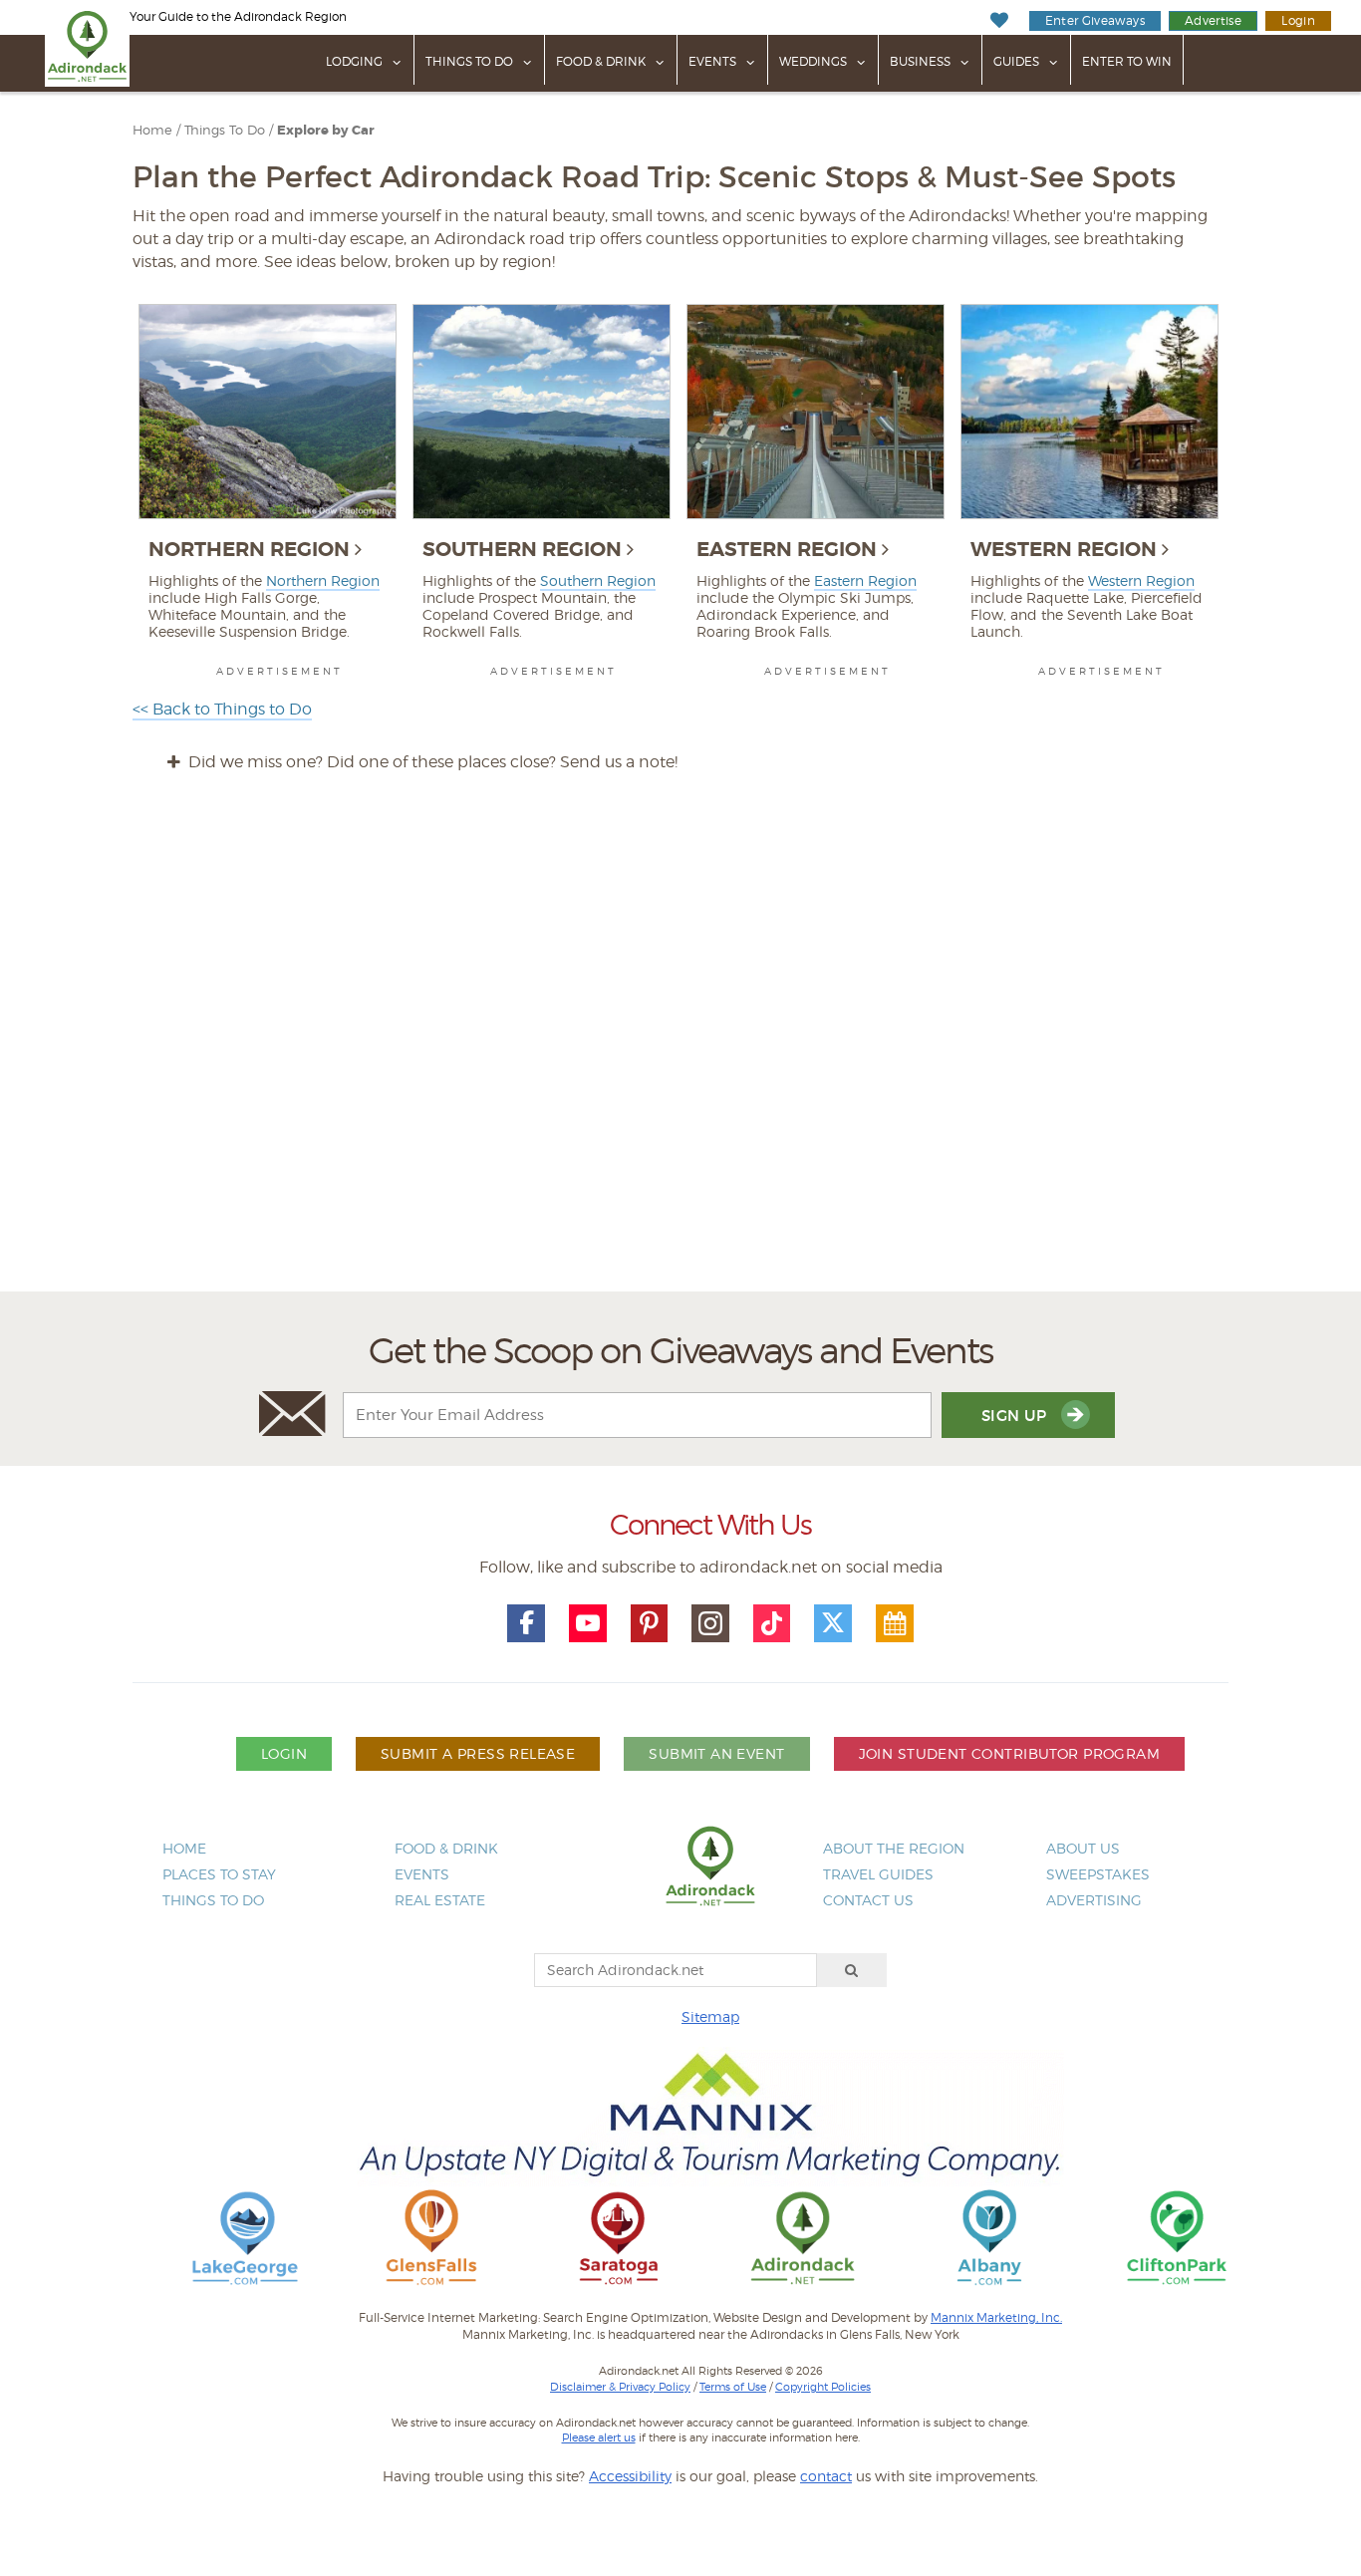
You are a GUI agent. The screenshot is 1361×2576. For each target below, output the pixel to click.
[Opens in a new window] (245, 2237)
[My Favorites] (999, 20)
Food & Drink (601, 61)
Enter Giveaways (1095, 20)
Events (712, 61)
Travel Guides (878, 1874)
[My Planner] (895, 1623)
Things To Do (469, 61)
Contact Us (868, 1900)
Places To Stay (219, 1874)
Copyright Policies (823, 2387)
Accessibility (630, 2476)
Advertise (1213, 20)
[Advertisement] (680, 1050)
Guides (1016, 61)
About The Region (894, 1848)
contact (826, 2476)
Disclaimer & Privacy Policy (620, 2387)
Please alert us (599, 2437)
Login (1298, 20)
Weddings (813, 61)
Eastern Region (787, 550)
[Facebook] (526, 1623)
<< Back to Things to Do (222, 709)
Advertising (1094, 1900)
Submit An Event (716, 1753)
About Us (1083, 1848)
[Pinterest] (650, 1623)
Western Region (1064, 550)
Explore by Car (326, 131)
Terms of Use (733, 2387)
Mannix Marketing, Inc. (996, 2318)
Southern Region (522, 550)
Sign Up (1016, 1416)
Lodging (354, 61)
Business (920, 61)
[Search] (852, 1970)
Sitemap (710, 2016)
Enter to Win (1127, 61)
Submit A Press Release (478, 1753)
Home (152, 130)
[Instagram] (710, 1623)
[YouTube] (588, 1623)
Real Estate (440, 1900)
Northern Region (249, 550)
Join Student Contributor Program (1009, 1753)
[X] (833, 1623)
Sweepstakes (1098, 1874)
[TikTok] (772, 1623)
